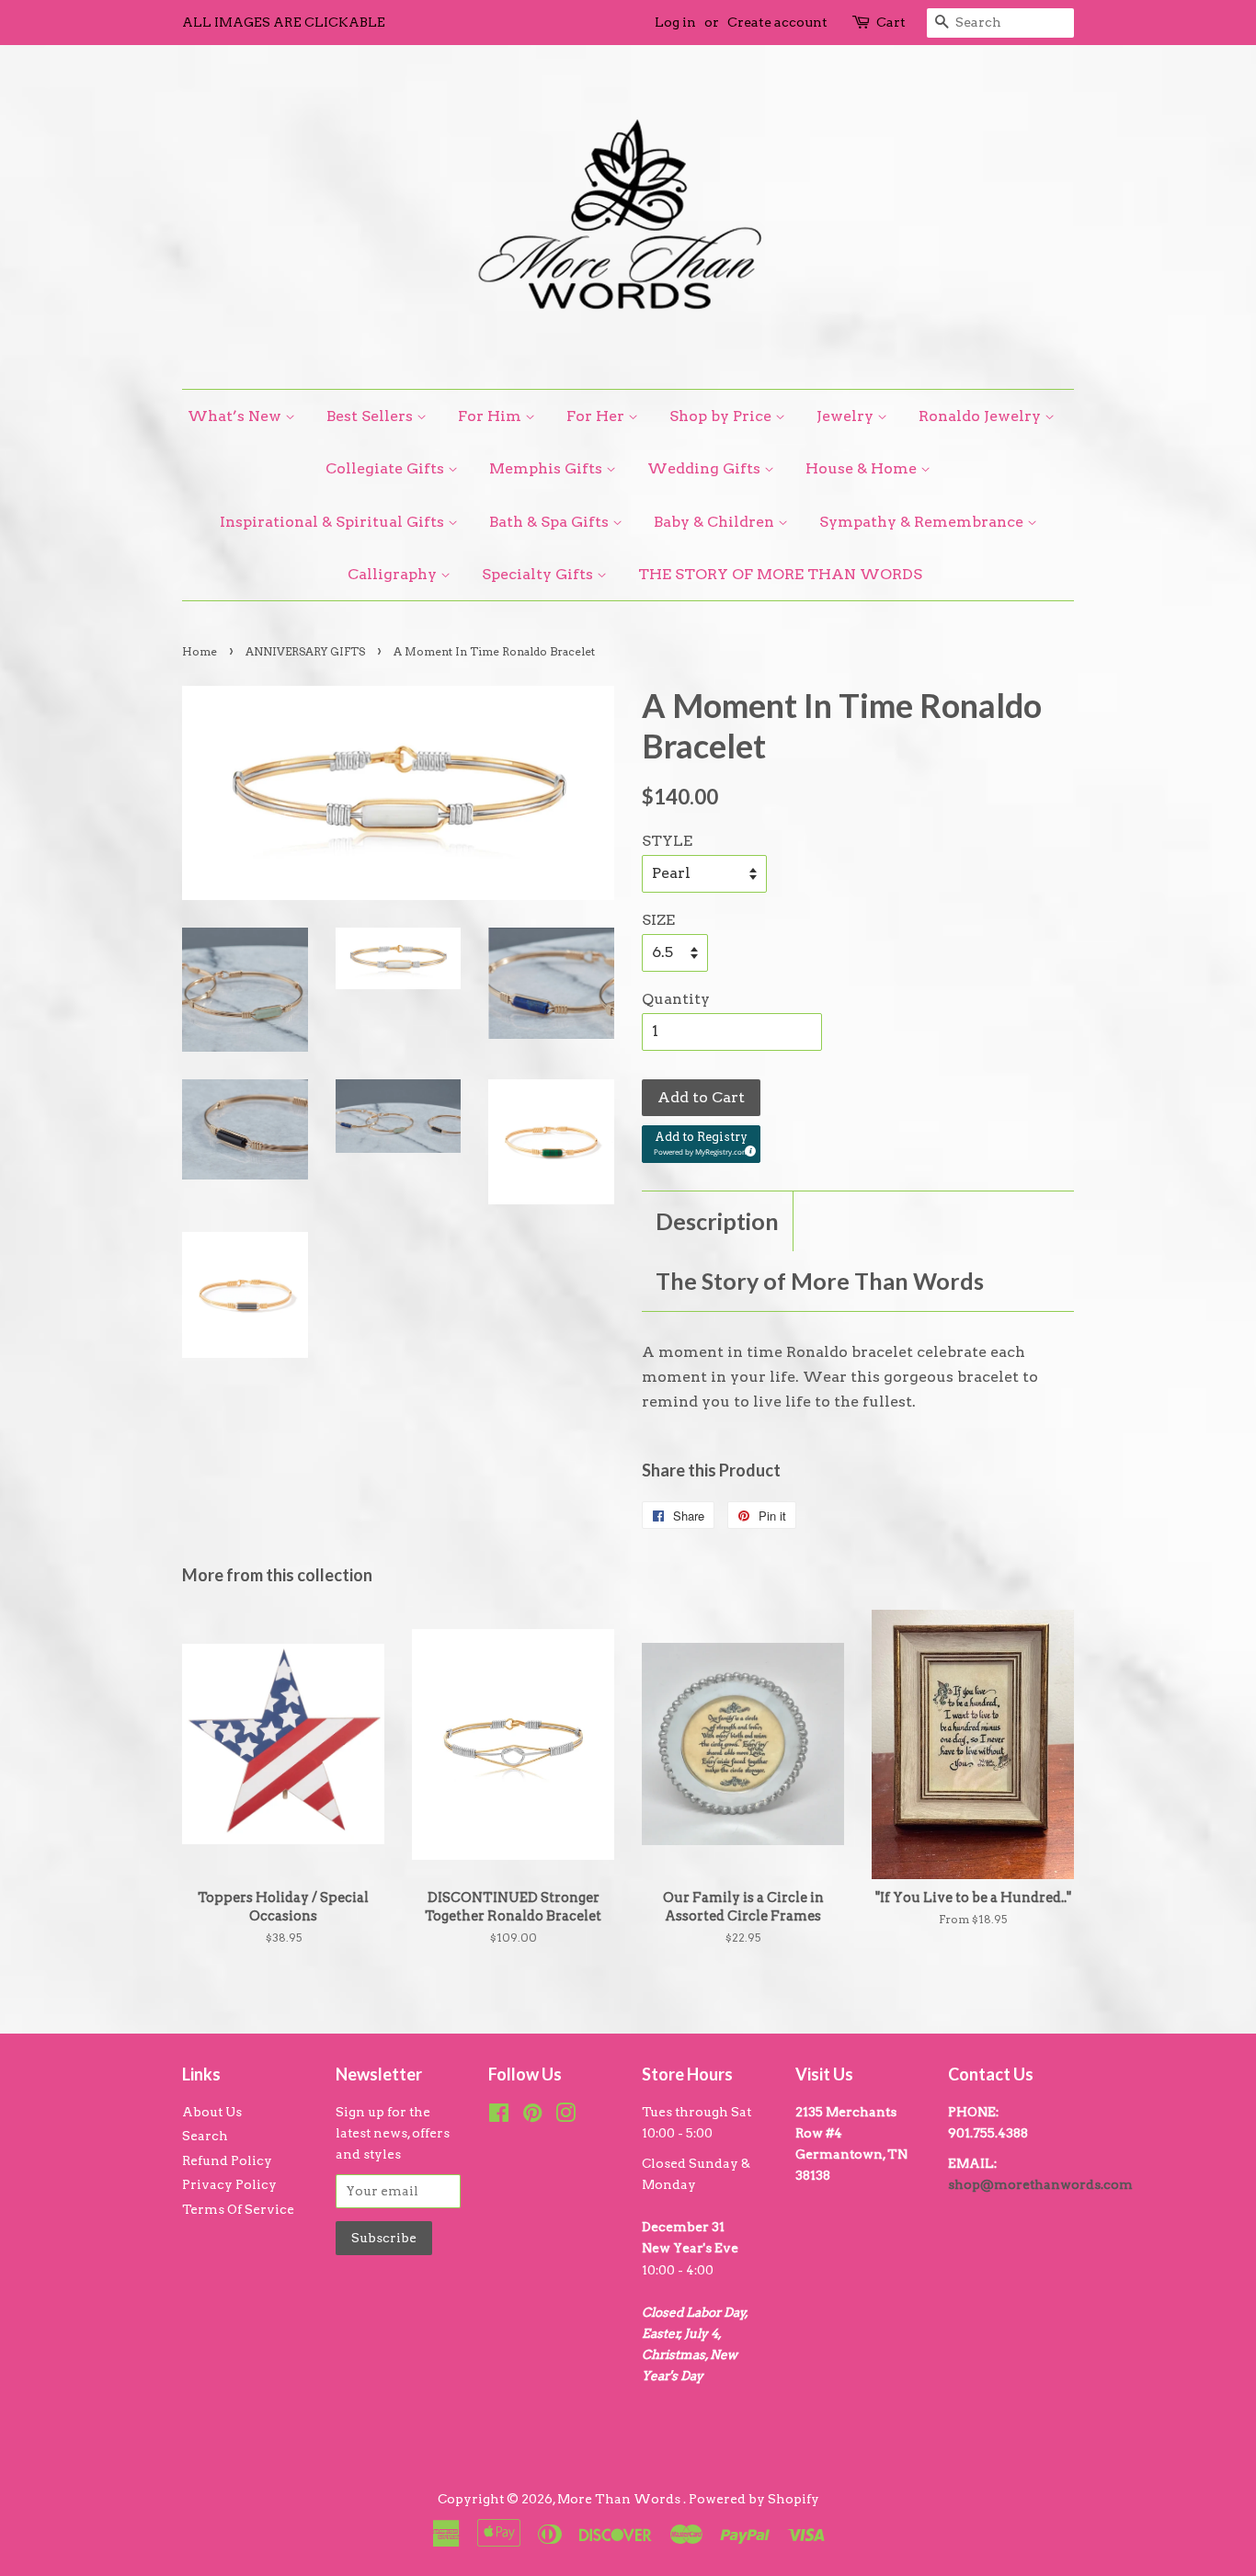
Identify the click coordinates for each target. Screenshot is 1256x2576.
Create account (777, 22)
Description (717, 1221)
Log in (675, 22)
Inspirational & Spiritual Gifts (334, 522)
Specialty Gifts (539, 574)
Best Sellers (371, 416)
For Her (597, 416)
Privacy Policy (229, 2184)
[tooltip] (748, 1148)
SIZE (658, 920)
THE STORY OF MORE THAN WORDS (780, 574)
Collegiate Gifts (387, 468)
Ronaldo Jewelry (982, 416)
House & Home (863, 468)
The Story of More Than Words (820, 1281)
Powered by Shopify (754, 2499)
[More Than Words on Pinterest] (532, 2116)
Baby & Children (716, 522)
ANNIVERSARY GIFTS (305, 651)
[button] (701, 1144)
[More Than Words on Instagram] (565, 2116)
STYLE (667, 841)
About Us (212, 2112)
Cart (891, 22)
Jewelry (847, 416)
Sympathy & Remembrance (923, 522)
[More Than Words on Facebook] (499, 2116)
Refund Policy (227, 2160)
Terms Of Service (238, 2209)
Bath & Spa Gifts (551, 522)
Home (200, 651)
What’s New (236, 416)
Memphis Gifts (548, 468)
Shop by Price (722, 416)
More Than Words (620, 2499)
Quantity (676, 999)
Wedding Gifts (706, 468)
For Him (491, 416)
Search (205, 2136)
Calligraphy (394, 574)
